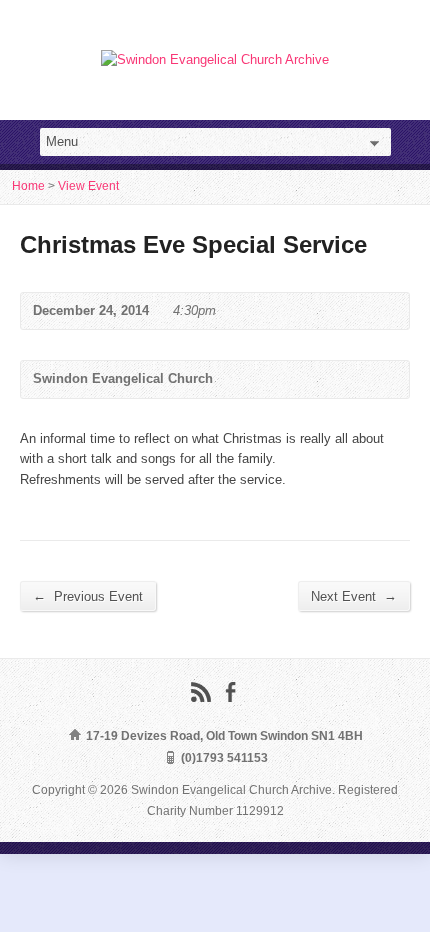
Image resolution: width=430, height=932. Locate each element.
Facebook (230, 691)
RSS (200, 691)
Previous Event (88, 596)
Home (28, 186)
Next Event (354, 596)
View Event (88, 186)
